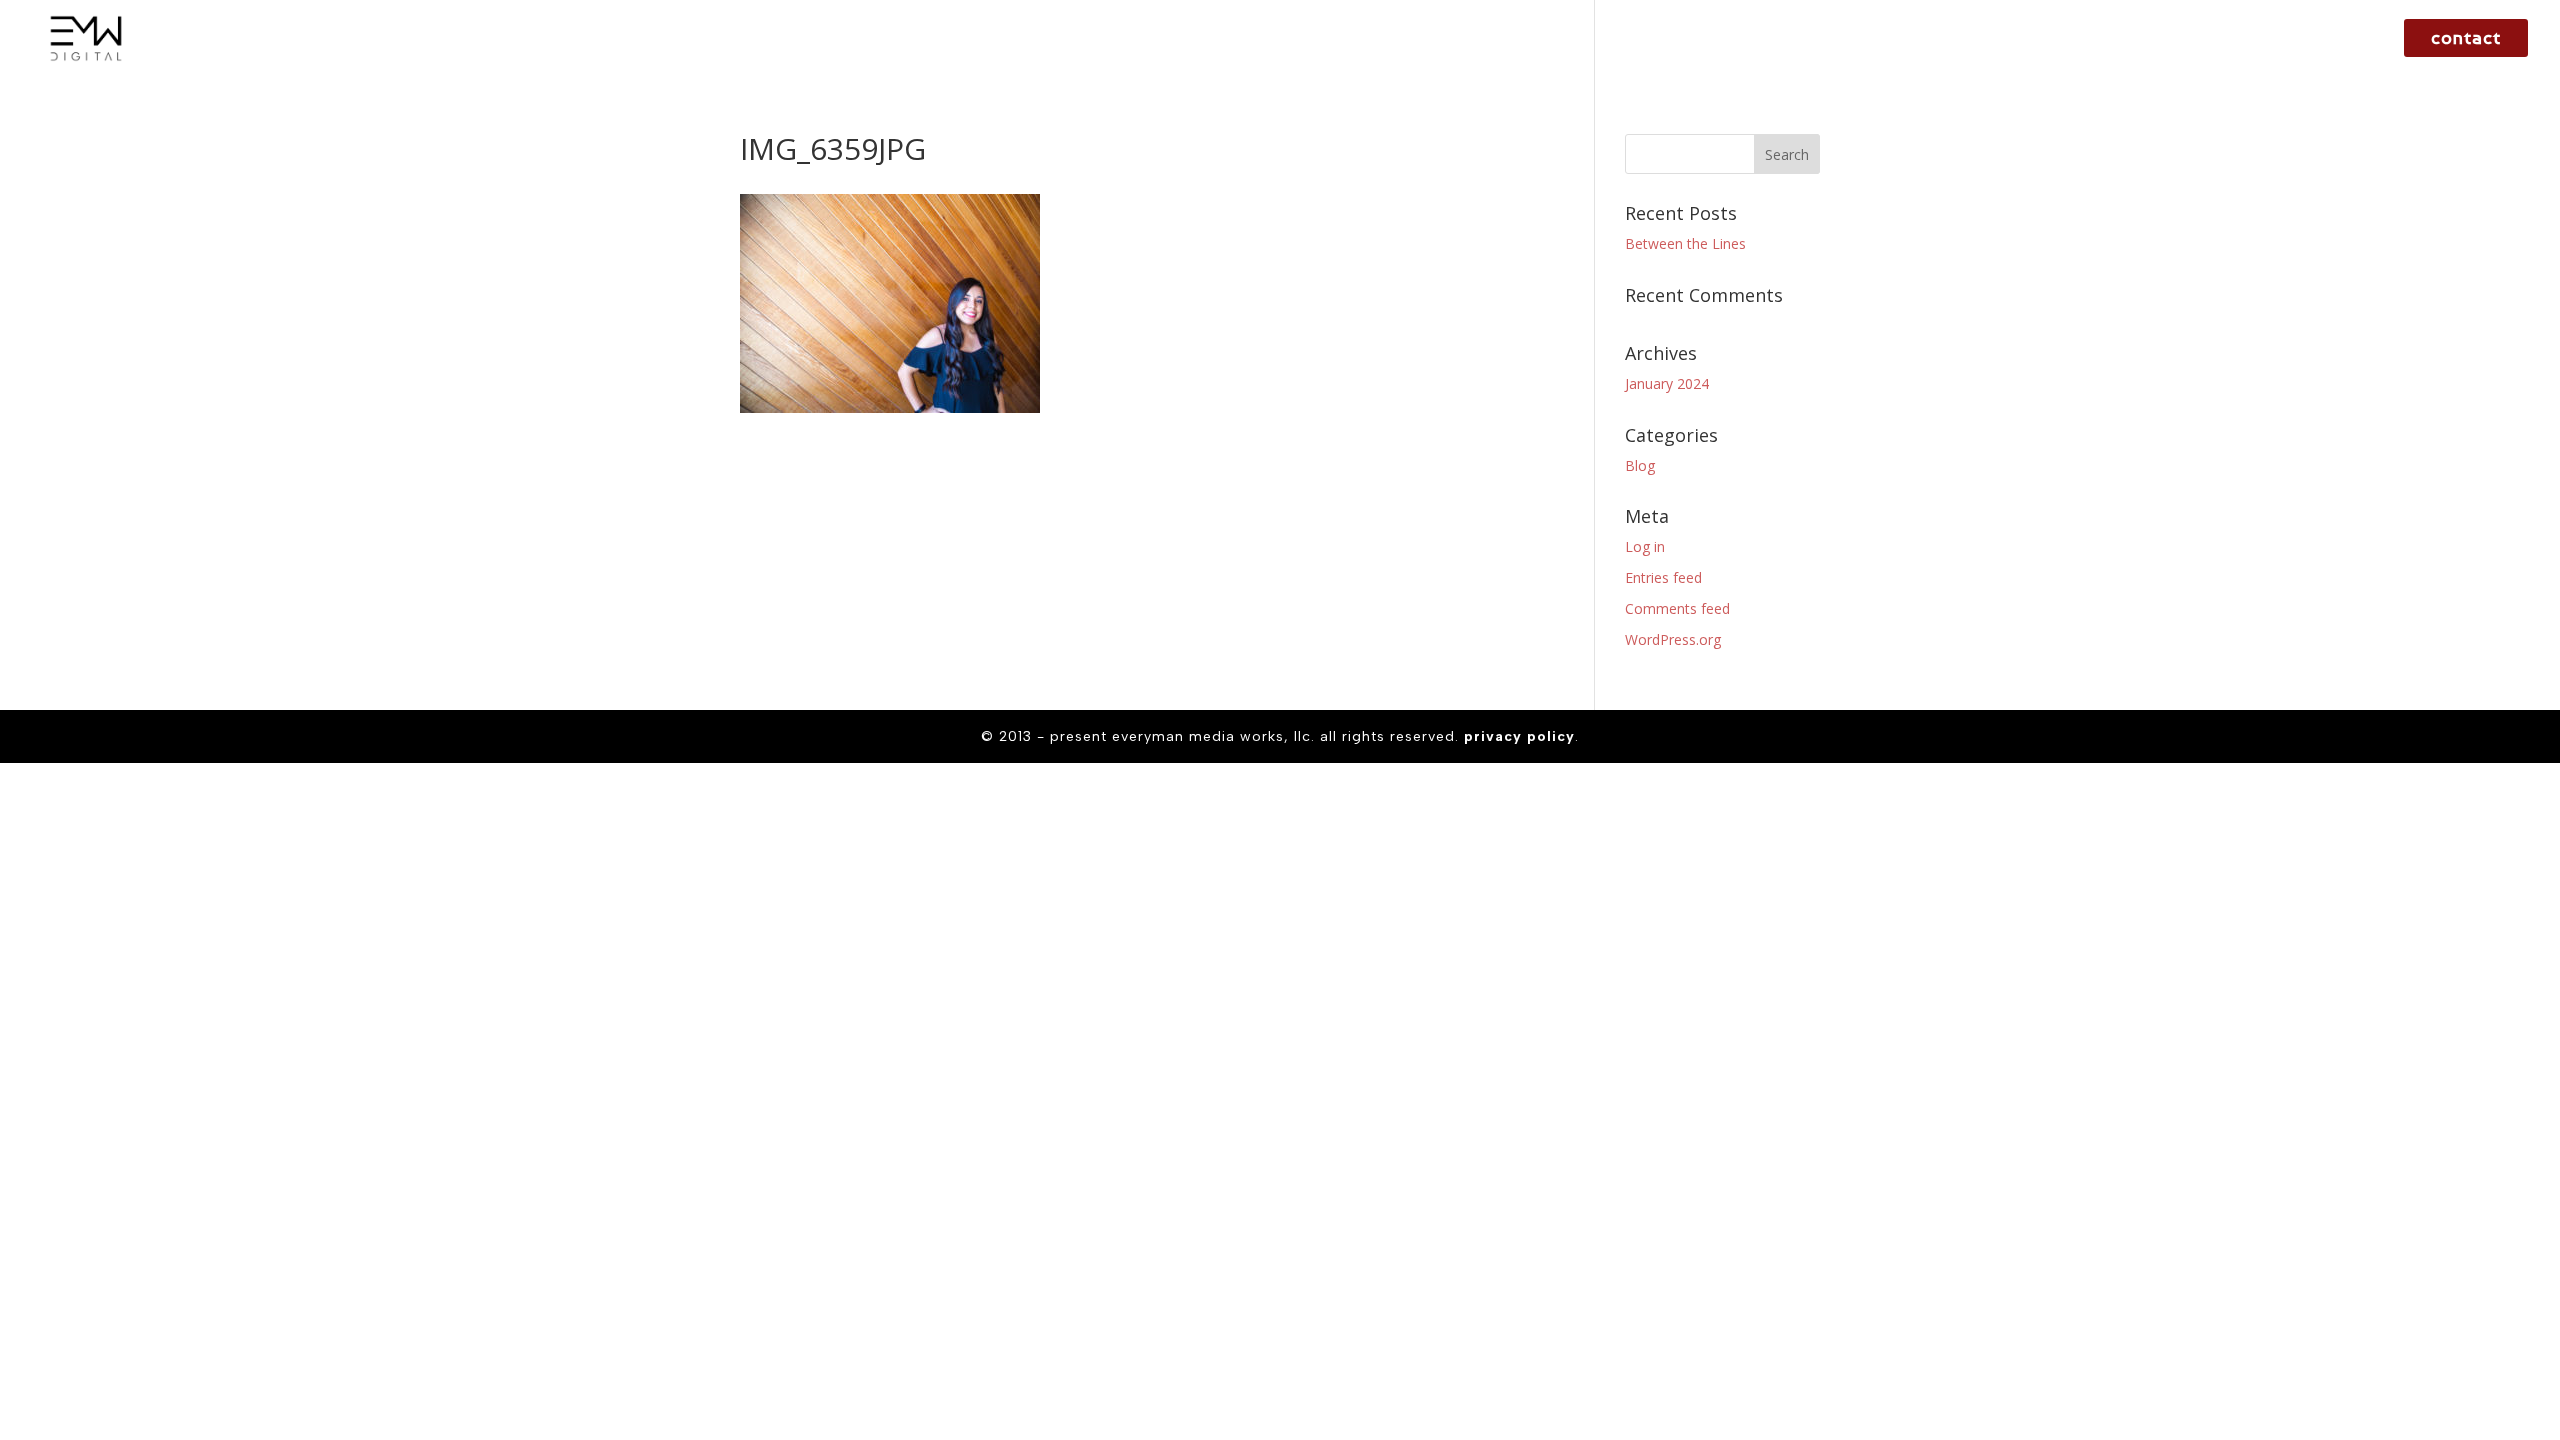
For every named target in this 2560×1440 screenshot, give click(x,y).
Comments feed (1677, 608)
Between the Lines (1685, 243)
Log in (1645, 546)
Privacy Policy (1519, 736)
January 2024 (1667, 383)
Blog (1640, 465)
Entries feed (1663, 577)
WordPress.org (1673, 639)
